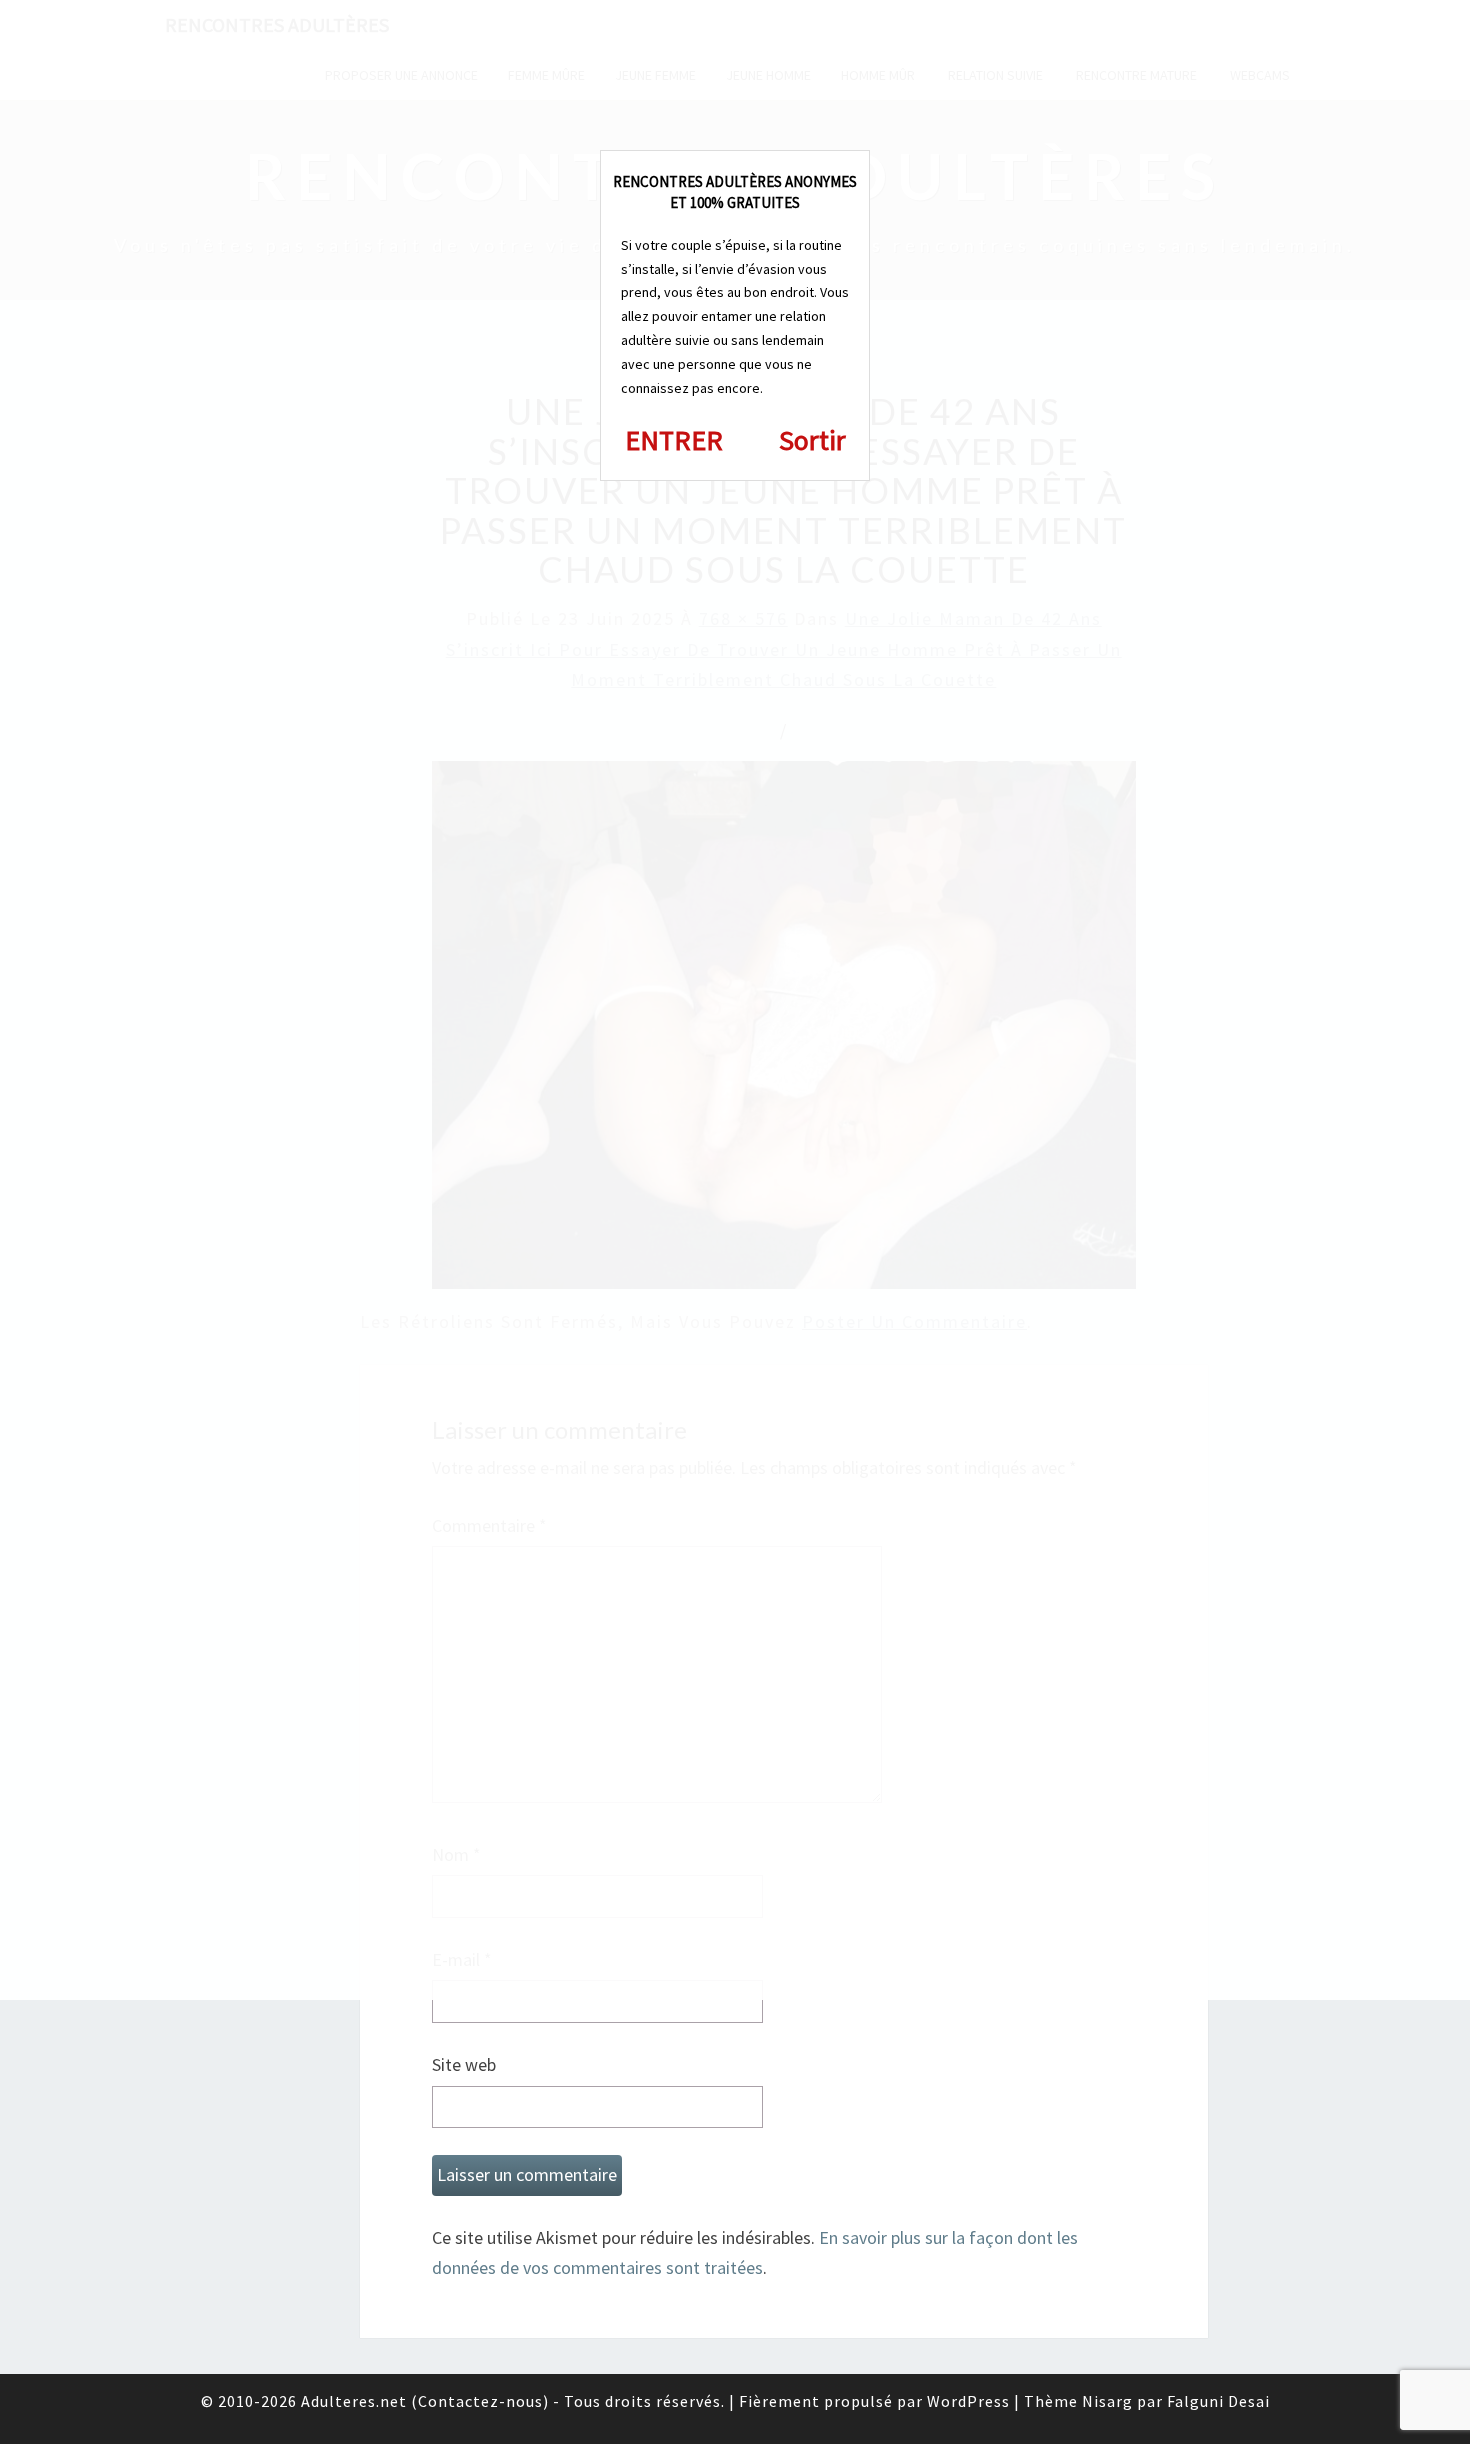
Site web (464, 2064)
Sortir (812, 440)
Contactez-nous (480, 2401)
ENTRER (674, 440)
